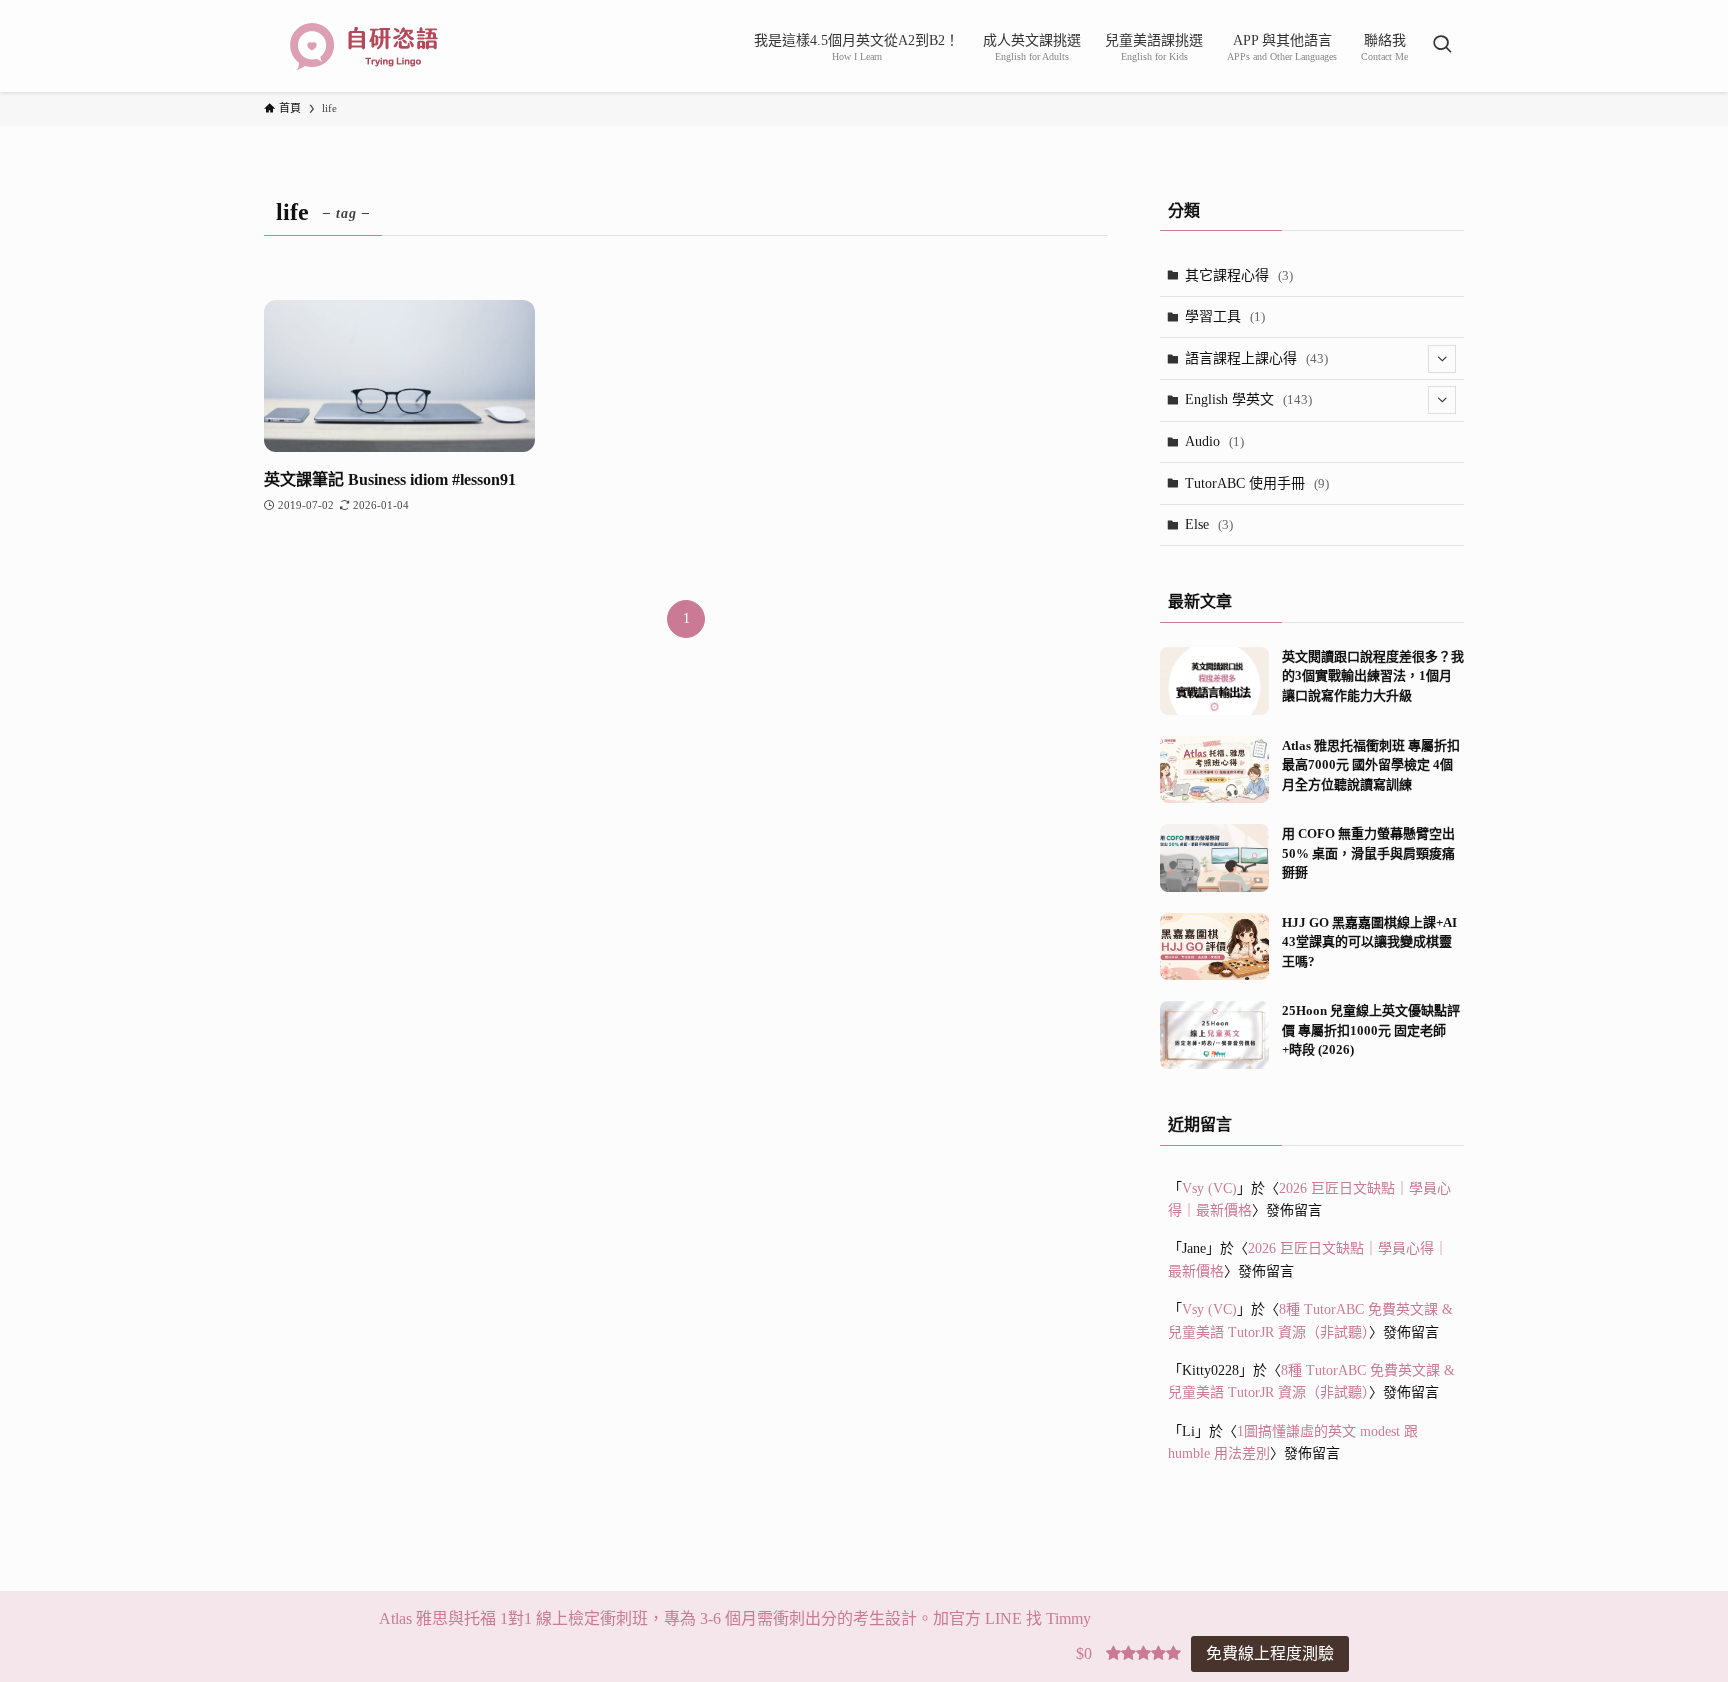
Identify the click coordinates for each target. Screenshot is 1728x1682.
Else (1209, 524)
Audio (1214, 441)
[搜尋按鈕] (1442, 46)
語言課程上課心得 (1256, 358)
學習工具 (1225, 316)
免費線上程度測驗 (1270, 1653)
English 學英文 (1248, 399)
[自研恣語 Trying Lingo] (364, 46)
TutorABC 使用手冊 (1257, 483)
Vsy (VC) (1209, 1188)
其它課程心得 (1239, 275)
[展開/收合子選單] (1442, 359)
